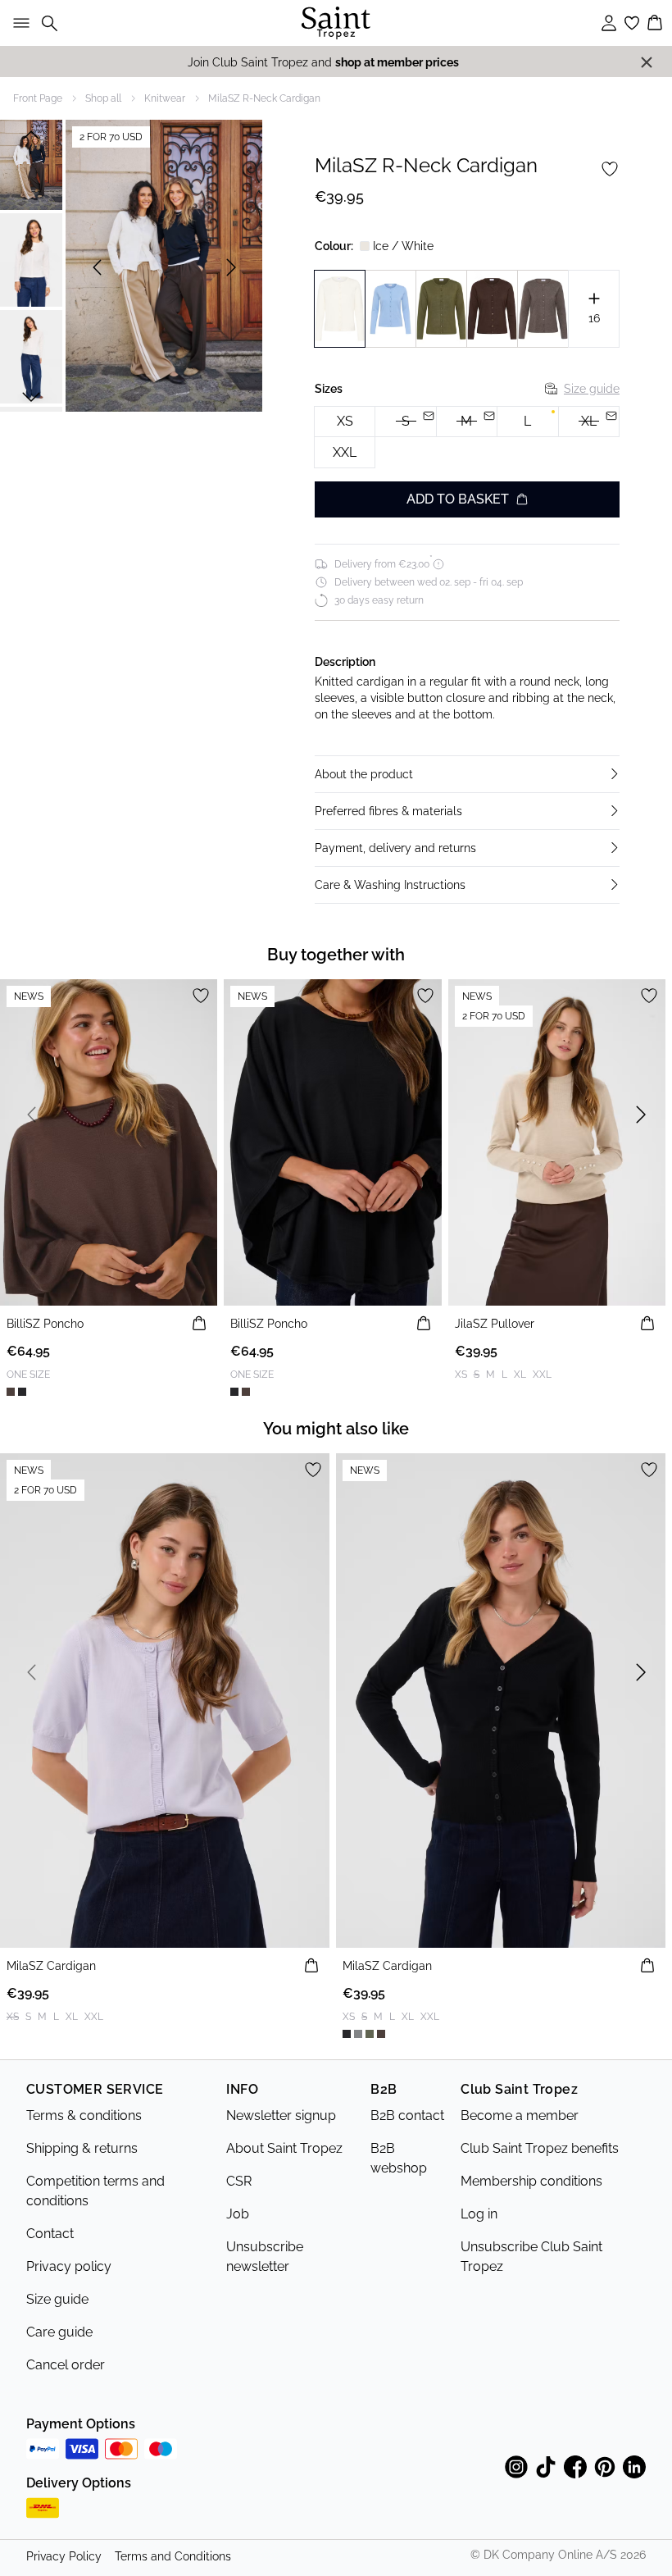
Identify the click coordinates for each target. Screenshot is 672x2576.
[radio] (345, 422)
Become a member (520, 2116)
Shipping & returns (82, 2148)
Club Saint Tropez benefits (540, 2148)
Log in (479, 2214)
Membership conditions (531, 2181)
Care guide (59, 2332)
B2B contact (407, 2116)
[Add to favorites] (610, 169)
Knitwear (165, 98)
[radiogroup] (467, 438)
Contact (50, 2234)
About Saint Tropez (284, 2148)
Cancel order (66, 2365)
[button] (467, 774)
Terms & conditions (84, 2116)
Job (238, 2214)
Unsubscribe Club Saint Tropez (531, 2257)
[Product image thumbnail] (31, 163)
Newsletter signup (281, 2116)
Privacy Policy (64, 2556)
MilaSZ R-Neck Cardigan (264, 98)
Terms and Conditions (173, 2556)
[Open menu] (18, 23)
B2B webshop (399, 2158)
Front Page (38, 98)
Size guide (592, 389)
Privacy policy (69, 2266)
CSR (239, 2181)
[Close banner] (647, 62)
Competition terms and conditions (95, 2191)
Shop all (103, 98)
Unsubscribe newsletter (265, 2257)
